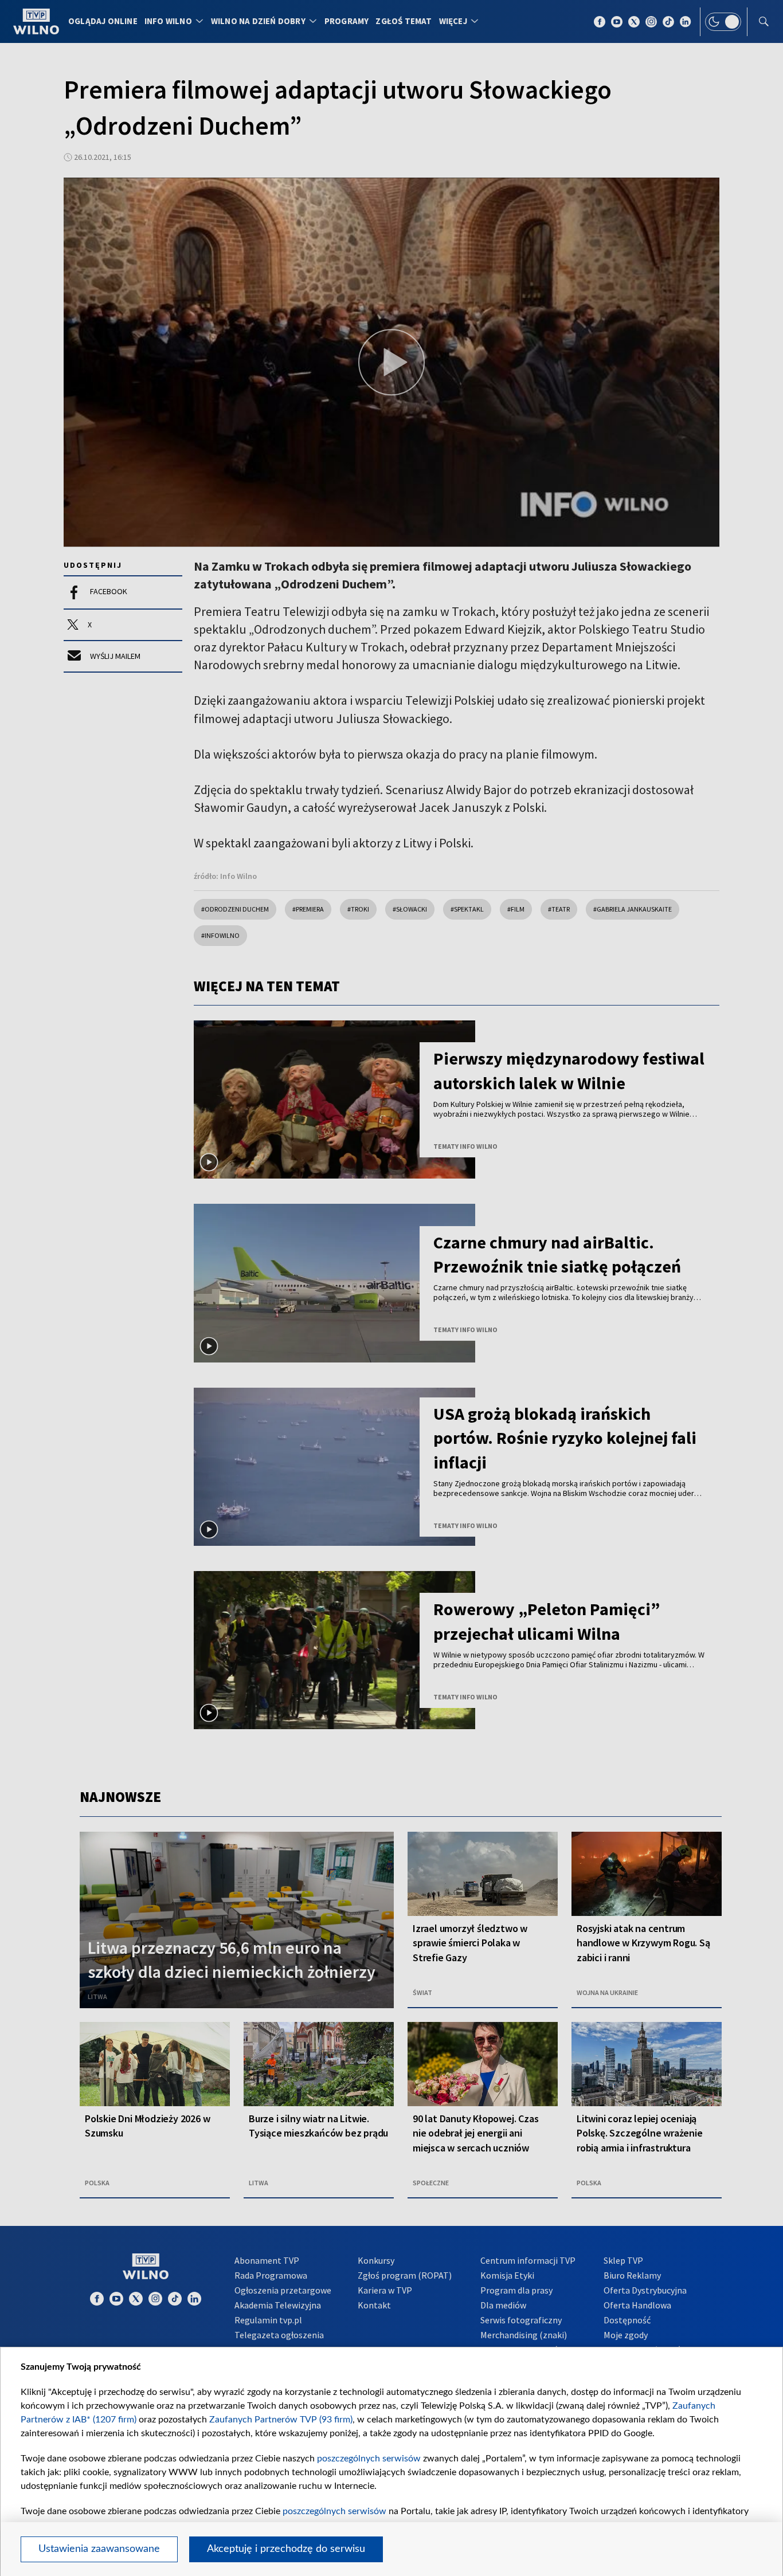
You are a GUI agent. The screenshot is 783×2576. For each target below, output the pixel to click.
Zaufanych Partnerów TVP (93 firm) (281, 2420)
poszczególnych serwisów (369, 2459)
